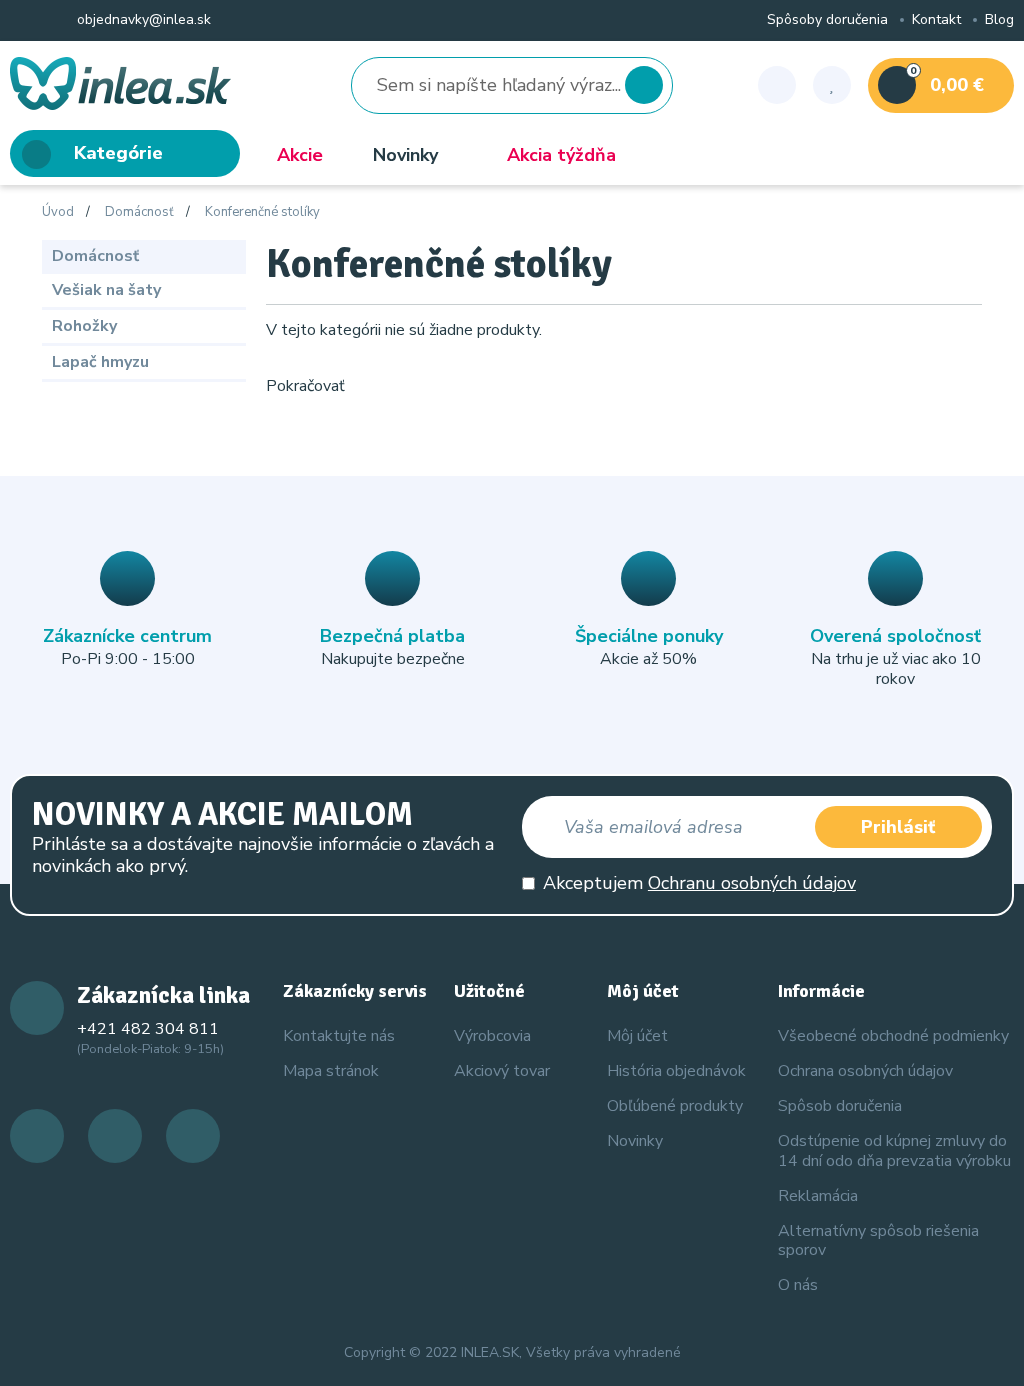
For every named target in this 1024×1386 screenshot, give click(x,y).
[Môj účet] (777, 85)
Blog (999, 20)
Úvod (58, 213)
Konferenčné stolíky (262, 213)
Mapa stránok (331, 1071)
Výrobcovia (492, 1036)
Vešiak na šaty (106, 290)
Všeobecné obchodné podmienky (893, 1036)
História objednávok (676, 1071)
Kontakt (936, 20)
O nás (798, 1285)
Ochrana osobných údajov (865, 1071)
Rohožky (84, 326)
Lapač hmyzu (100, 362)
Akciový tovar (502, 1071)
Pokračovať (305, 386)
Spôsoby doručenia (827, 20)
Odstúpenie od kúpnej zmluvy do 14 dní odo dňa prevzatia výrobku (894, 1150)
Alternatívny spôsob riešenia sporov (878, 1240)
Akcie (300, 155)
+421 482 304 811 (148, 1029)
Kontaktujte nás (339, 1036)
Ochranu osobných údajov (752, 883)
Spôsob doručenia (840, 1106)
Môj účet (637, 1036)
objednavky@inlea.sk (142, 20)
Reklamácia (818, 1196)
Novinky (405, 155)
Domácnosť (139, 213)
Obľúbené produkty (675, 1106)
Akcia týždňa (561, 155)
